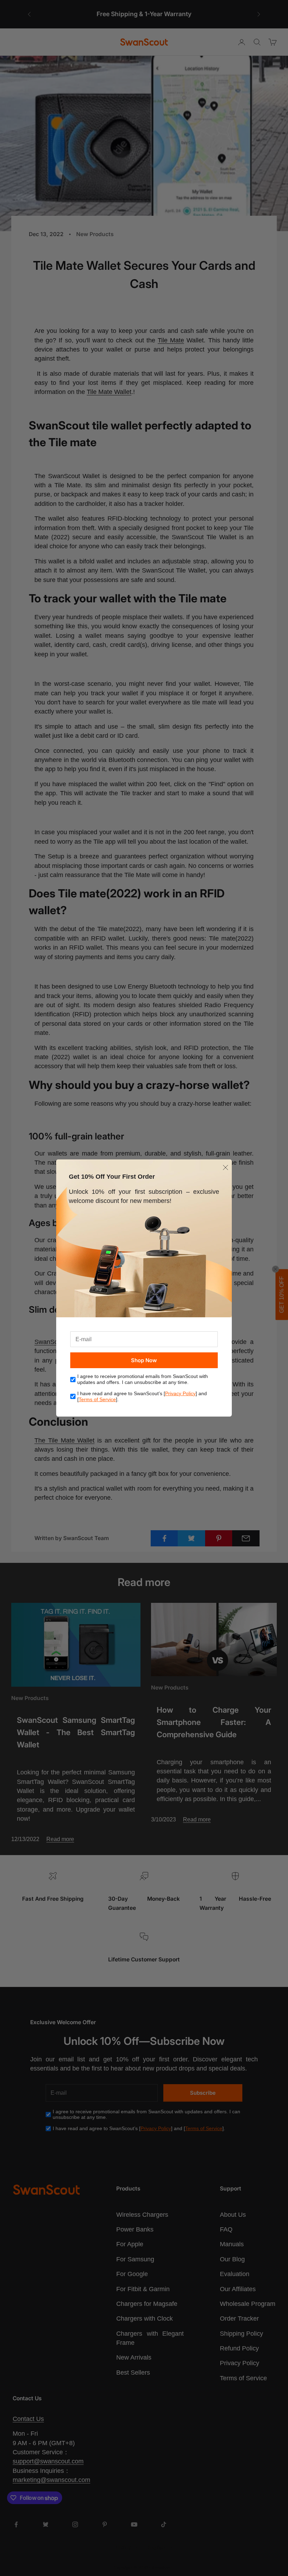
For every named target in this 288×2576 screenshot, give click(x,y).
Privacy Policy (180, 1393)
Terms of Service (97, 1399)
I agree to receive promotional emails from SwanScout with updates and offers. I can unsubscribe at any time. (143, 1379)
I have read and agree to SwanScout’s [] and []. (142, 1396)
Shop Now (144, 1360)
